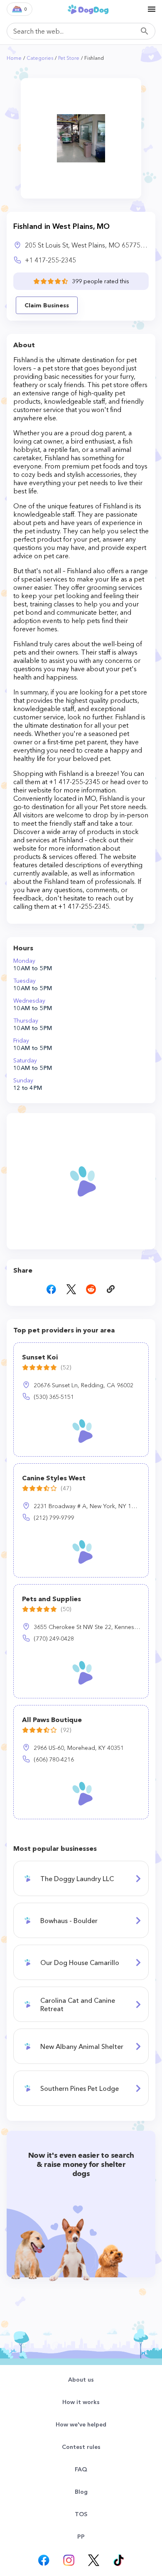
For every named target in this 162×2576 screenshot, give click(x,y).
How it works (81, 2402)
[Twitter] (93, 2560)
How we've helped (81, 2424)
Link (111, 1289)
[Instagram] (69, 2560)
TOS (81, 2514)
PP (81, 2537)
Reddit (91, 1289)
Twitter (71, 1289)
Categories (40, 58)
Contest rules (81, 2447)
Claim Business (47, 305)
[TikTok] (118, 2560)
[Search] (147, 31)
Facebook (51, 1289)
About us (81, 2380)
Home (14, 58)
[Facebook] (44, 2560)
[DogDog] (88, 9)
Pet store (69, 58)
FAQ (81, 2469)
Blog (81, 2492)
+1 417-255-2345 (50, 260)
